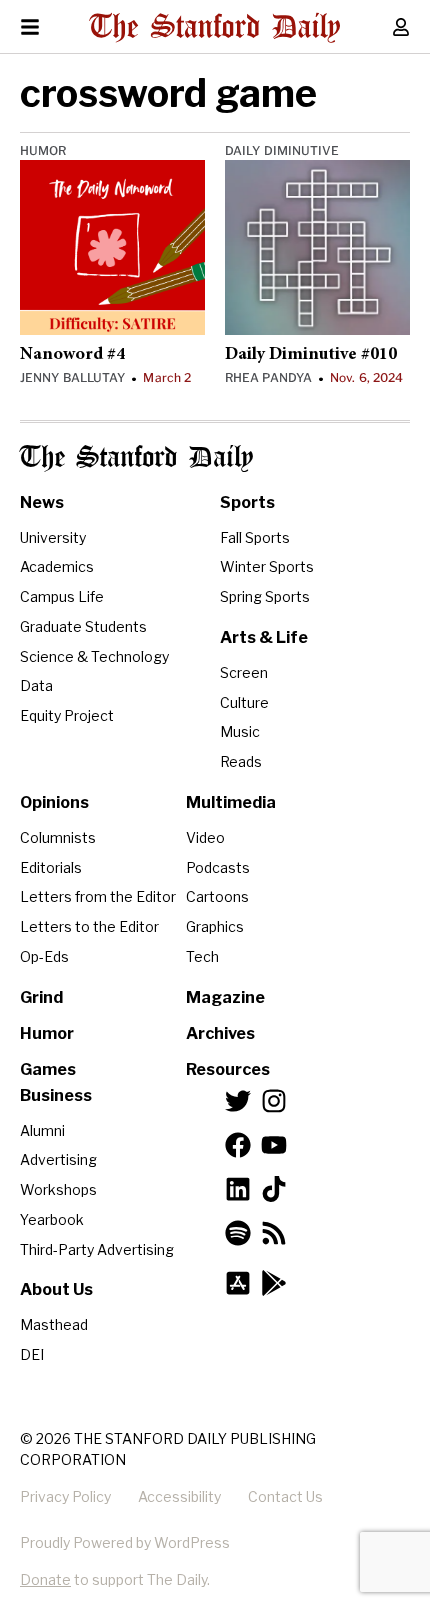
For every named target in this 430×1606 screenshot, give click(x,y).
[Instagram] (274, 1101)
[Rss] (274, 1233)
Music (240, 731)
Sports (247, 502)
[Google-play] (274, 1283)
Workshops (58, 1189)
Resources (228, 1069)
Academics (57, 566)
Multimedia (231, 802)
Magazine (225, 997)
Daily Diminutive (282, 150)
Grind (41, 997)
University (53, 537)
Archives (220, 1033)
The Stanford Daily (136, 458)
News (42, 502)
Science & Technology (94, 656)
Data (36, 685)
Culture (244, 702)
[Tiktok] (274, 1189)
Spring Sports (265, 596)
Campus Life (62, 596)
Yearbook (52, 1219)
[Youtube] (274, 1145)
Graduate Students (83, 626)
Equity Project (67, 715)
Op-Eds (44, 956)
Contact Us (285, 1496)
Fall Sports (255, 537)
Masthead (54, 1324)
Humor (43, 150)
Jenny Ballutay (72, 377)
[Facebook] (238, 1145)
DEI (32, 1354)
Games (48, 1069)
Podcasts (218, 867)
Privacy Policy (65, 1496)
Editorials (51, 867)
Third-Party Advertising (97, 1249)
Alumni (42, 1130)
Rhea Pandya (268, 377)
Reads (241, 761)
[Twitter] (238, 1101)
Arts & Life (264, 637)
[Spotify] (238, 1233)
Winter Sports (267, 566)
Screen (244, 672)
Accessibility (179, 1496)
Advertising (58, 1159)
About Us (56, 1289)
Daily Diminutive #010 (311, 355)
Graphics (215, 926)
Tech (202, 956)
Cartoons (217, 896)
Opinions (54, 802)
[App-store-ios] (238, 1283)
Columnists (58, 837)
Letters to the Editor (89, 926)
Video (205, 837)
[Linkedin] (238, 1189)
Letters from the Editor (98, 896)
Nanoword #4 (72, 355)
